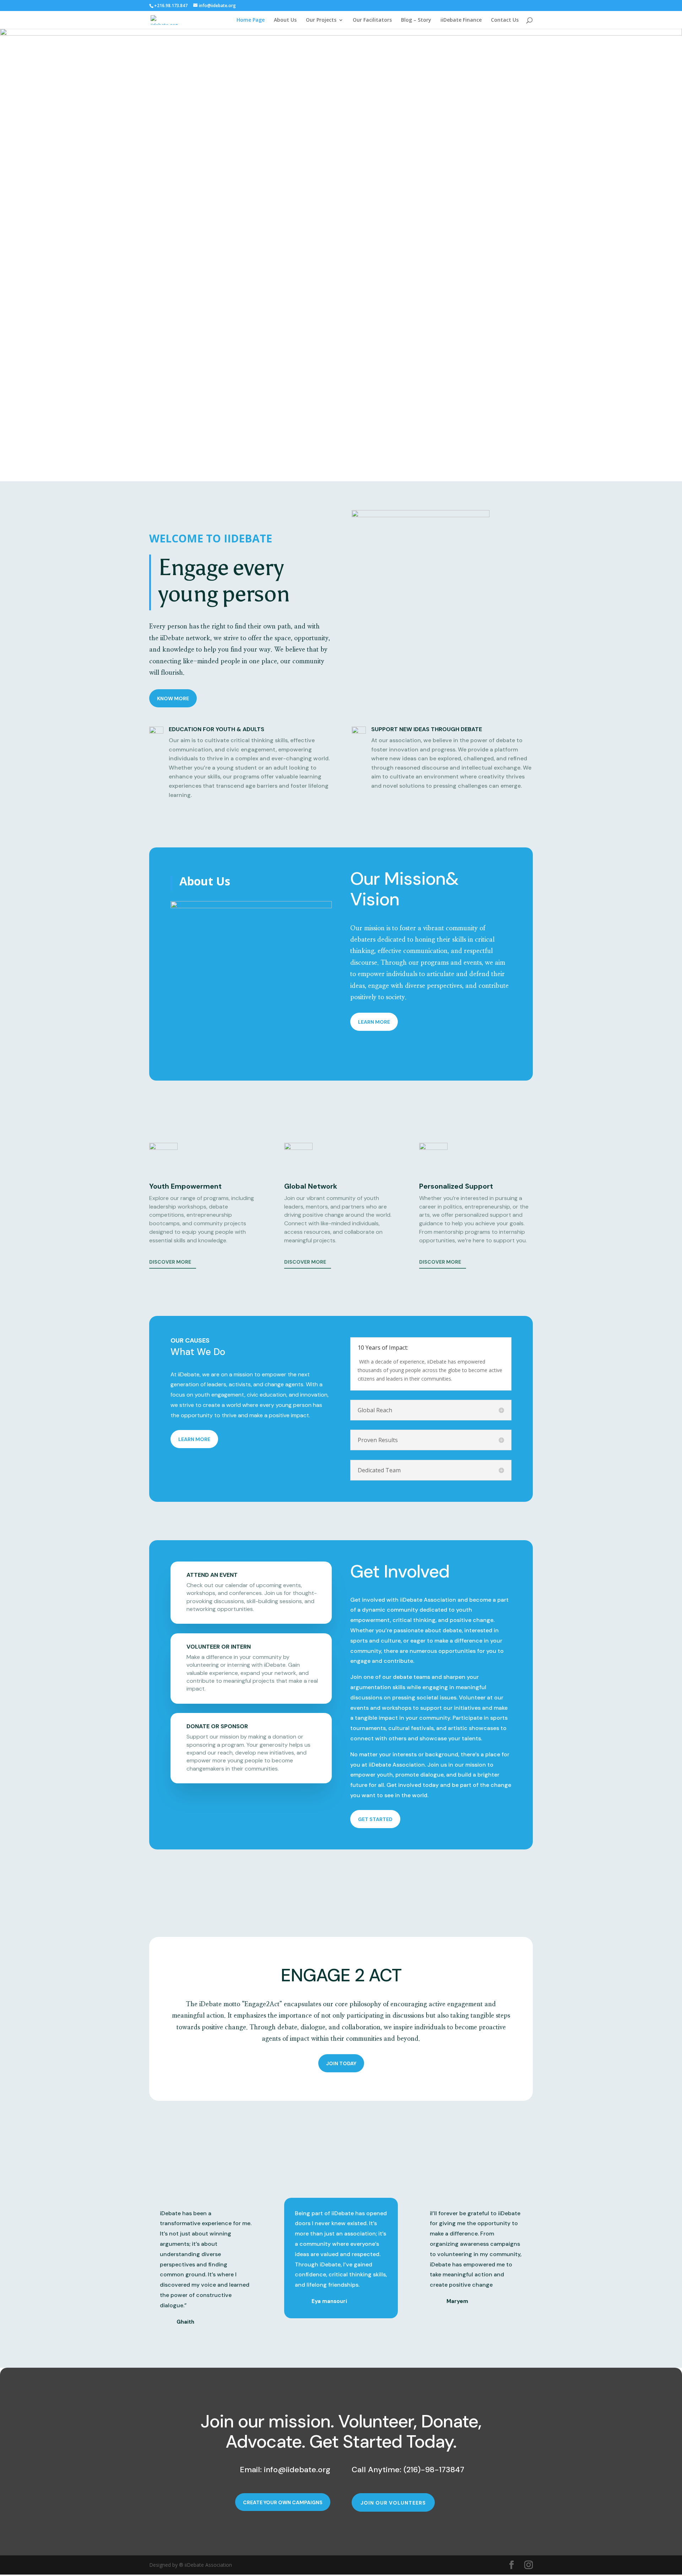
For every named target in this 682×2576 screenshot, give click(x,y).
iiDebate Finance (461, 20)
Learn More (374, 1022)
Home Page (251, 20)
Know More (173, 698)
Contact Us (505, 20)
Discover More (170, 1262)
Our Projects (321, 20)
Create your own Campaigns (283, 2502)
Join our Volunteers (393, 2503)
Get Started (375, 1819)
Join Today (341, 2063)
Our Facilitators (372, 20)
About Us (285, 20)
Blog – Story (416, 20)
